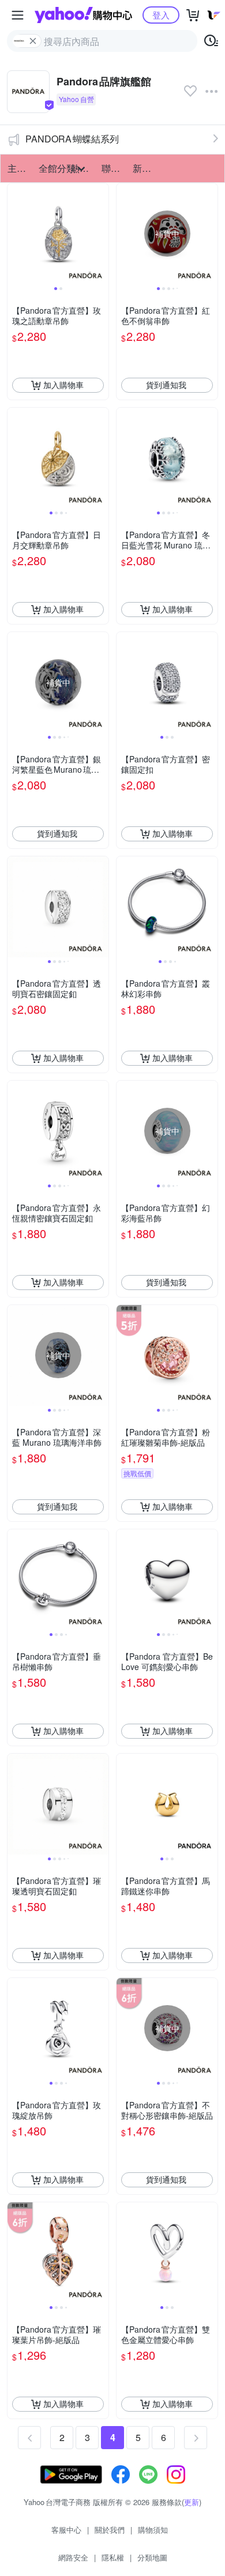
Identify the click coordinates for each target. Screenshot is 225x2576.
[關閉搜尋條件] (33, 41)
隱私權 (113, 2557)
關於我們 (110, 2530)
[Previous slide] (15, 234)
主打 (17, 168)
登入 (161, 15)
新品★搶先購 (145, 168)
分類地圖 (152, 2557)
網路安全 (73, 2557)
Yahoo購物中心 (83, 15)
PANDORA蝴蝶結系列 (72, 139)
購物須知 (153, 2530)
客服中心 (66, 2530)
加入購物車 (63, 385)
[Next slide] (101, 234)
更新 (192, 2502)
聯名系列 (114, 168)
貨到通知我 (166, 385)
